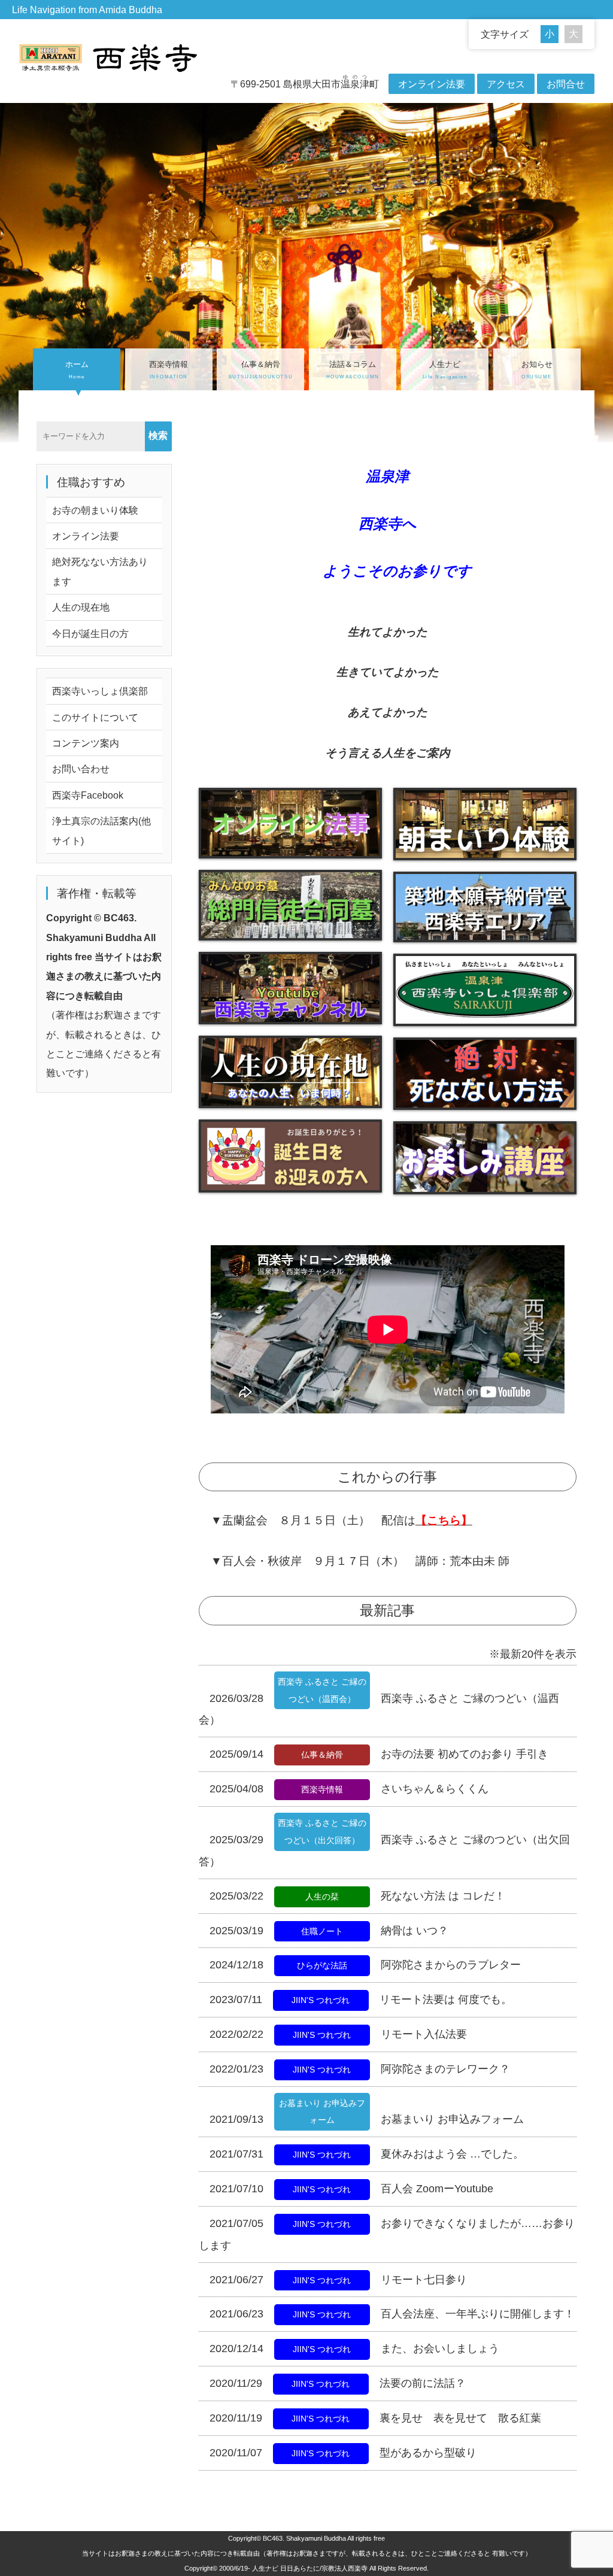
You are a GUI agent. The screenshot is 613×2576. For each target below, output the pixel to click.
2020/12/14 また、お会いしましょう (354, 2349)
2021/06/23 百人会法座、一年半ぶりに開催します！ (392, 2314)
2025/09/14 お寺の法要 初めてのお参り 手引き (379, 1754)
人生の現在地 (81, 607)
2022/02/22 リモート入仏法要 (338, 2034)
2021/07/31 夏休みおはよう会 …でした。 (367, 2154)
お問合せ (566, 84)
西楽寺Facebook (88, 795)
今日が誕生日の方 (90, 633)
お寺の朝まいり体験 (95, 510)
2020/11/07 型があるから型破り (343, 2453)
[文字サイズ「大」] (573, 34)
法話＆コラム (353, 370)
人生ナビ (445, 370)
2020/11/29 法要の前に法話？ (338, 2383)
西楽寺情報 (169, 370)
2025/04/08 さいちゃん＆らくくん (349, 1789)
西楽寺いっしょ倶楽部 (100, 691)
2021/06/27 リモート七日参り (338, 2280)
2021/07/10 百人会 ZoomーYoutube (351, 2189)
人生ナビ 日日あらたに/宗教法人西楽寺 (310, 2568)
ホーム (77, 370)
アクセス (506, 84)
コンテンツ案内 (86, 743)
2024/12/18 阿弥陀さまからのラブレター (365, 1965)
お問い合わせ (81, 769)
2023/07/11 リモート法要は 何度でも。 (361, 1999)
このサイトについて (95, 717)
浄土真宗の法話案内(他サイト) (101, 830)
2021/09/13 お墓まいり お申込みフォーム (367, 2119)
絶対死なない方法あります (100, 571)
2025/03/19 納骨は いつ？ (329, 1931)
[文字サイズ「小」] (553, 34)
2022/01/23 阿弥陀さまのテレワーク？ (360, 2069)
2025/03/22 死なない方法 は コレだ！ (357, 1896)
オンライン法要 (432, 84)
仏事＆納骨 (261, 370)
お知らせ (537, 370)
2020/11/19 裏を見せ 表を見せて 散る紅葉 (375, 2418)
